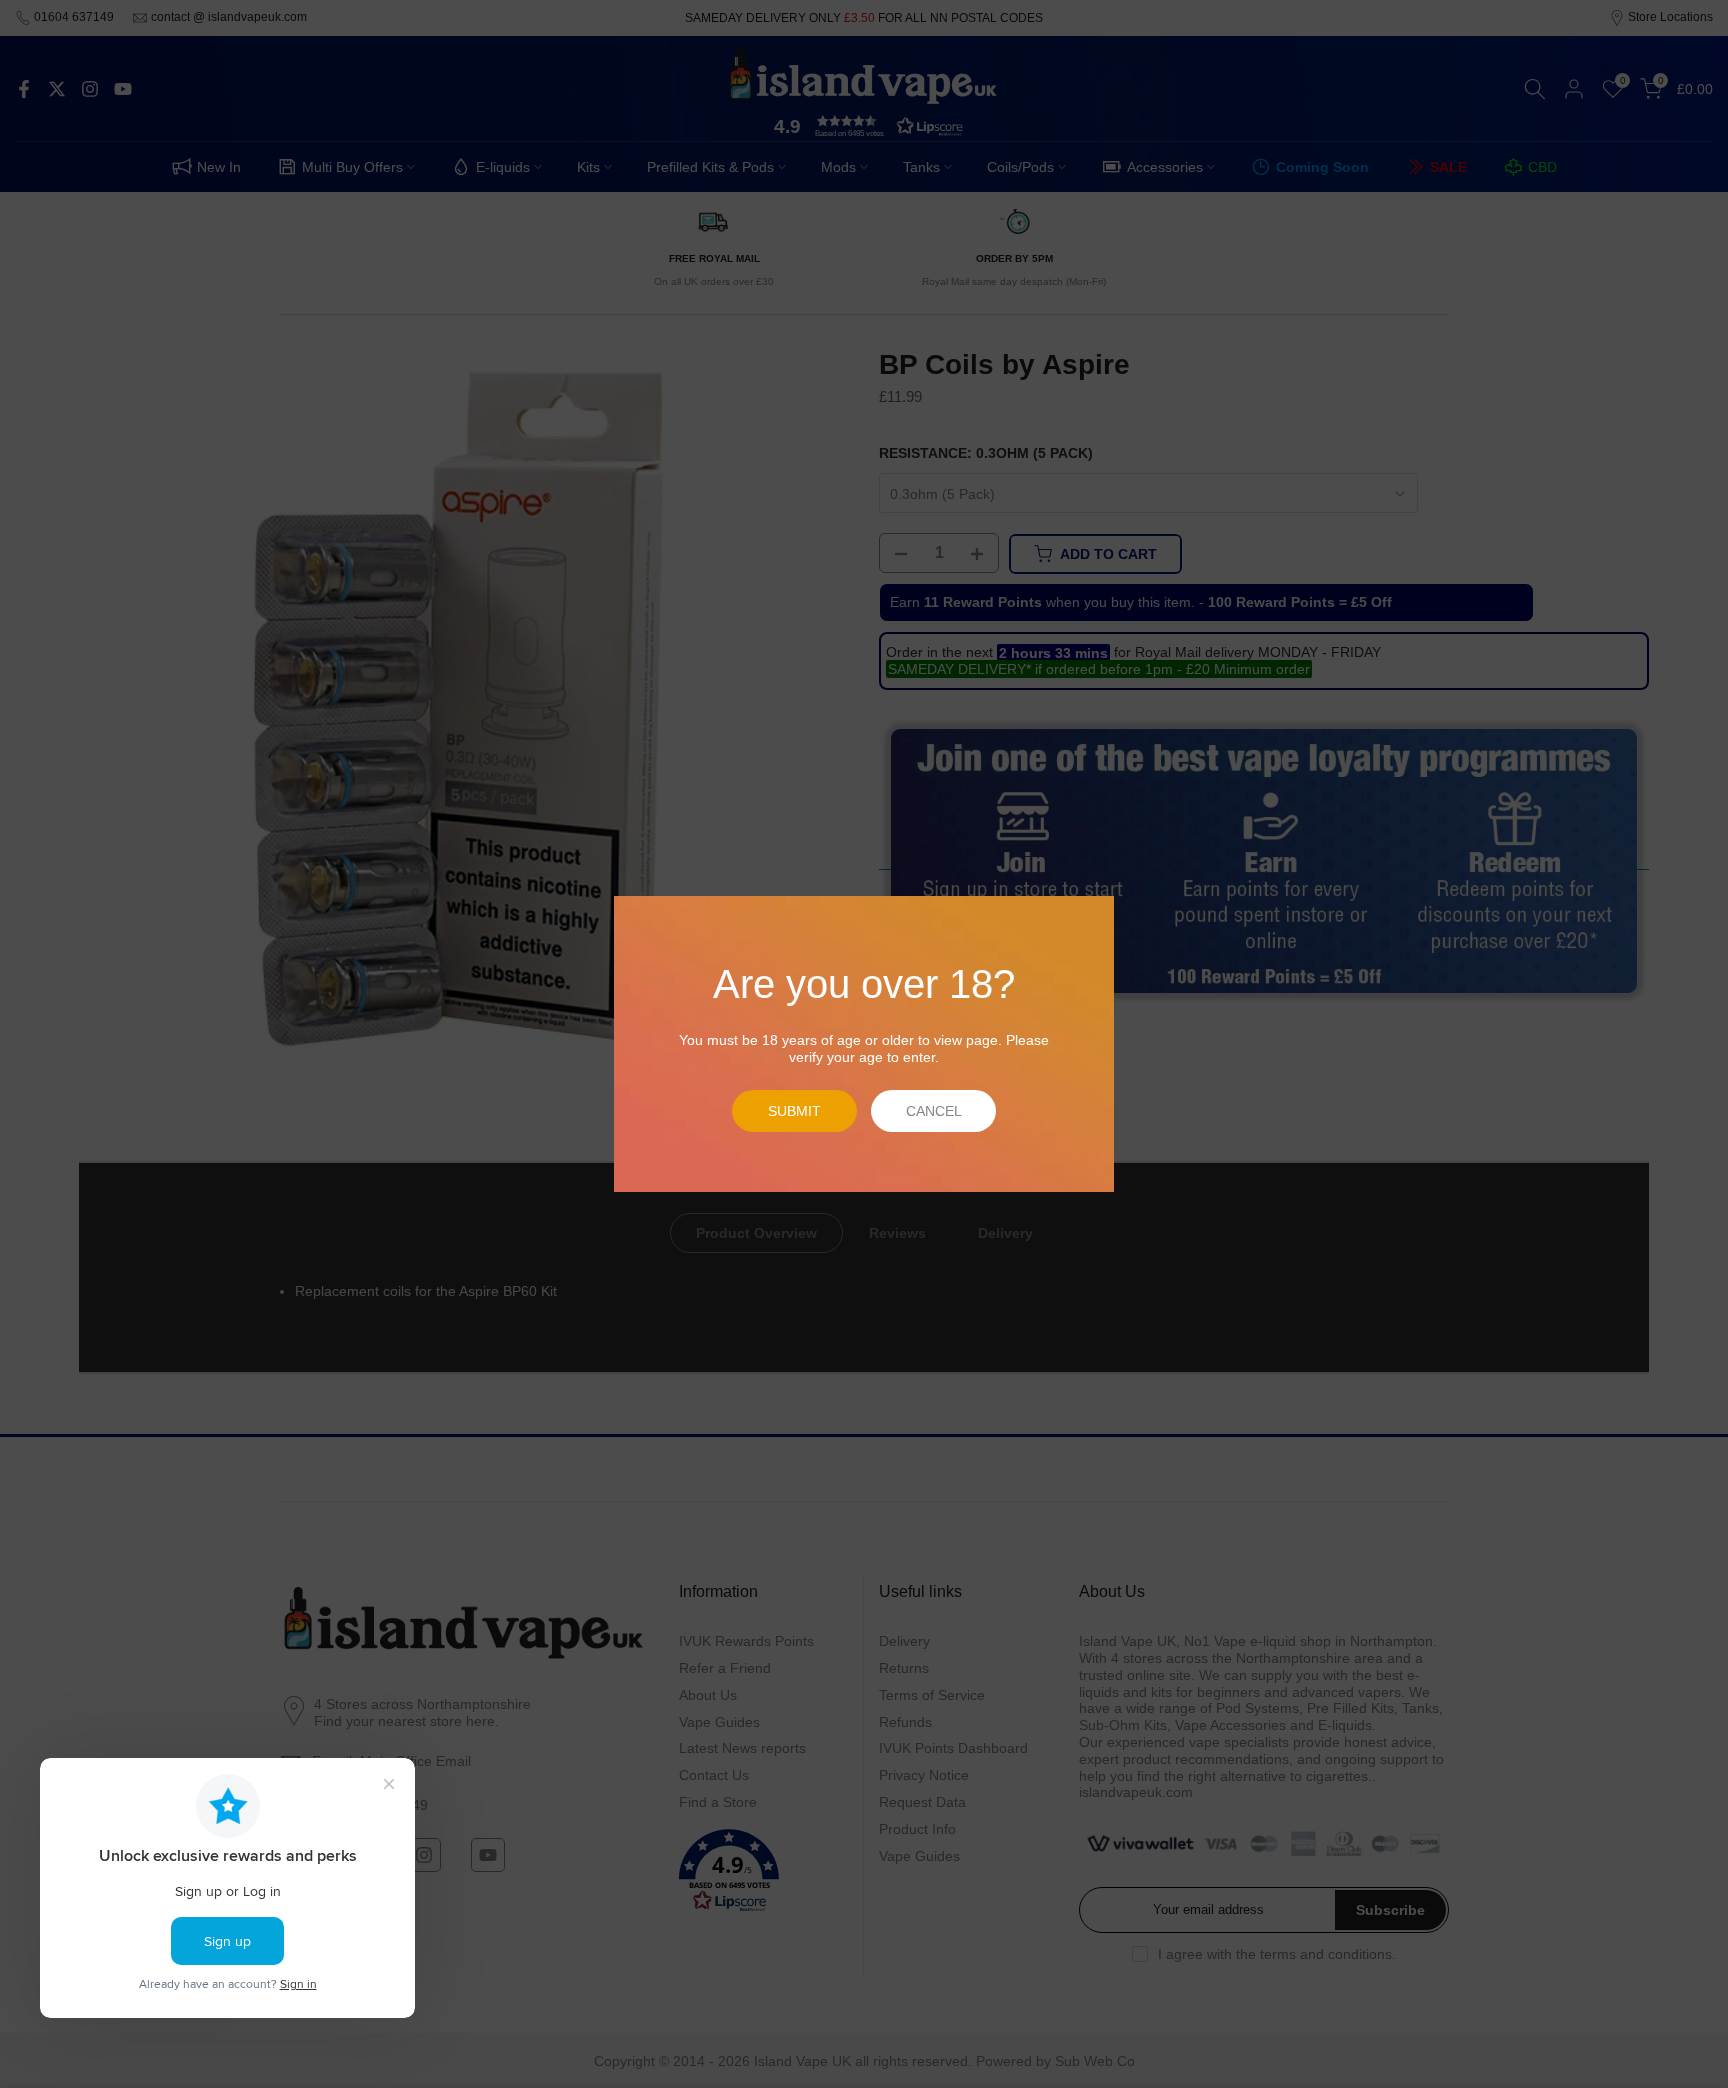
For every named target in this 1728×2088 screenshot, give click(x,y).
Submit (794, 1111)
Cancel (934, 1111)
